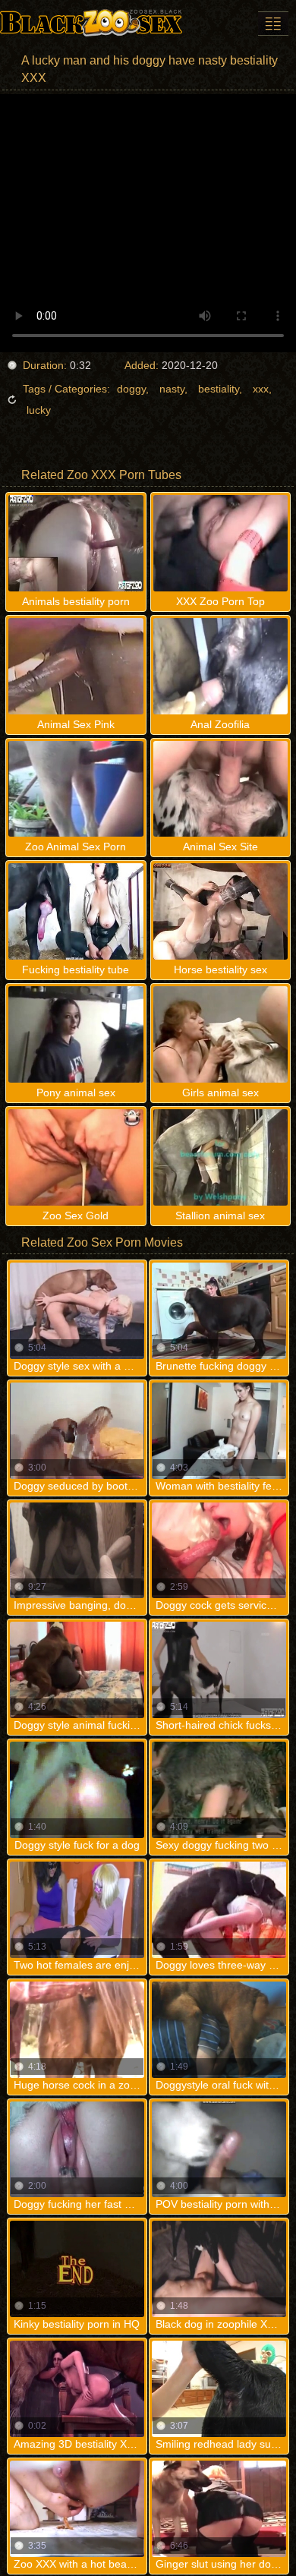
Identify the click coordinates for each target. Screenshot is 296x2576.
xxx (261, 389)
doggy (131, 389)
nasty (172, 389)
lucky (39, 410)
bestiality (219, 389)
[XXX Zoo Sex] (91, 23)
